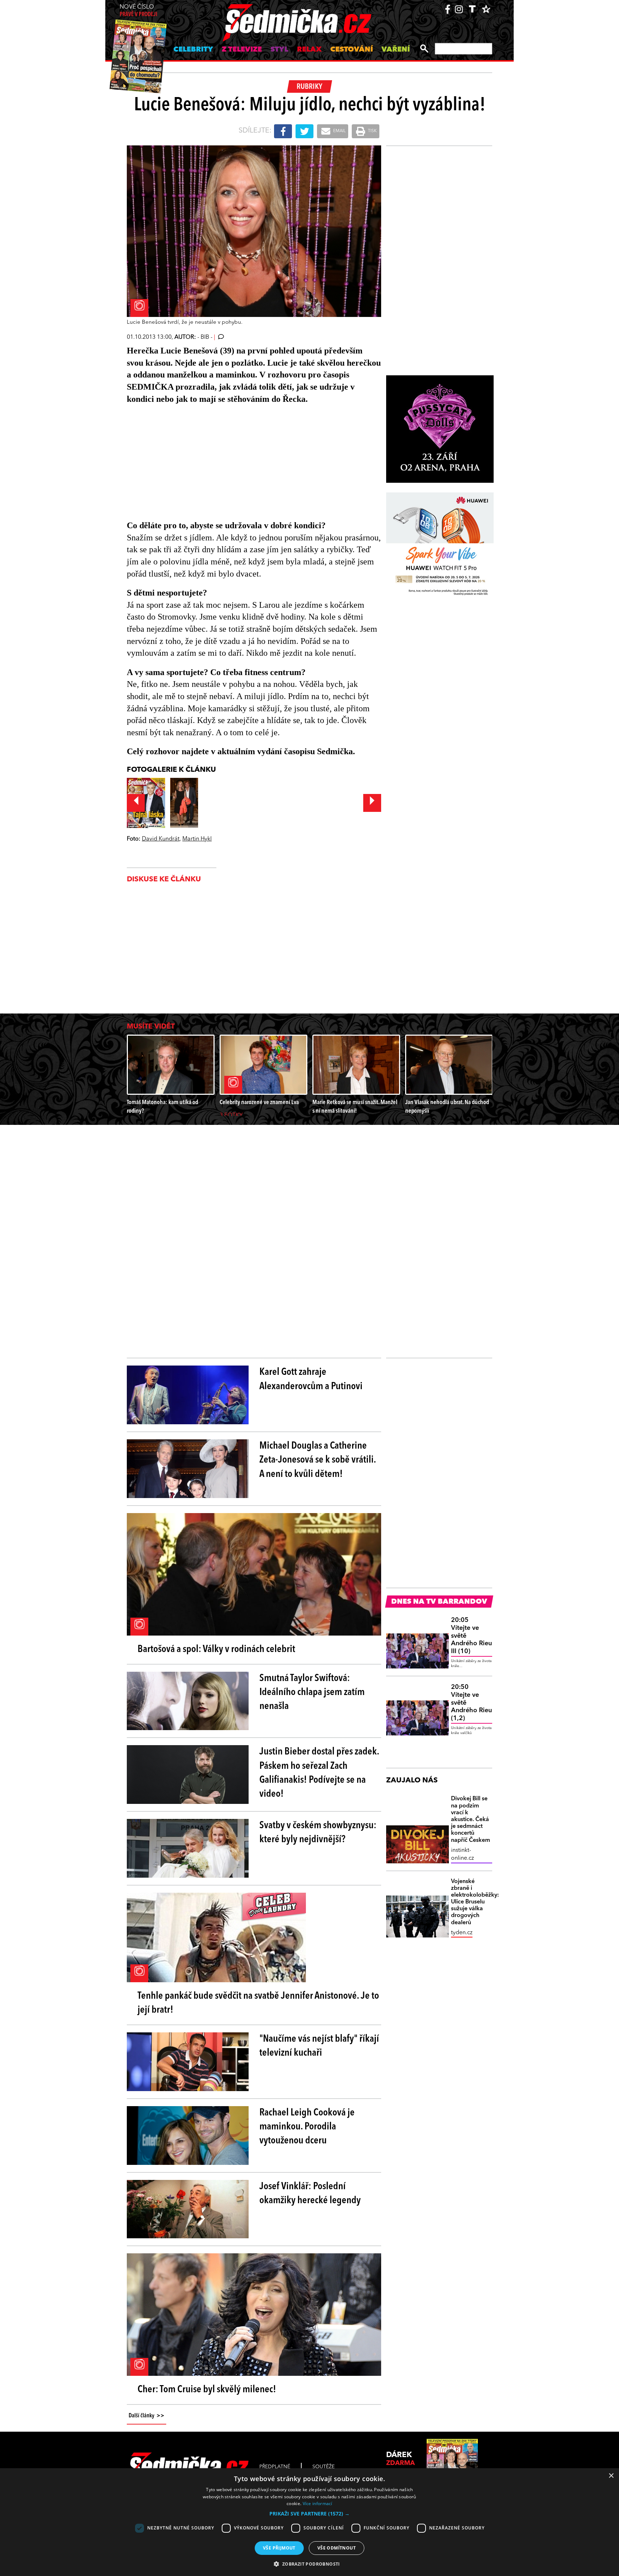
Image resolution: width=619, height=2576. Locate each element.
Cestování (352, 50)
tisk (372, 131)
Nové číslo (138, 11)
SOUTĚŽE (323, 2467)
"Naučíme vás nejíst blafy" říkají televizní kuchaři (319, 2046)
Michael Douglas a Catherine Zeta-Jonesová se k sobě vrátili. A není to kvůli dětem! (318, 1460)
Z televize (242, 50)
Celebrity (193, 50)
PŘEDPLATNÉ (275, 2467)
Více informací (318, 2503)
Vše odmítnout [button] (337, 2548)
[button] (309, 2514)
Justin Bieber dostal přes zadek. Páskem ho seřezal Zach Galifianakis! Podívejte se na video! (319, 1773)
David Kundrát (161, 839)
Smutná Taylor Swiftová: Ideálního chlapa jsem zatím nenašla (312, 1693)
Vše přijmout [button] (279, 2548)
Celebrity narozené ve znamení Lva (259, 1102)
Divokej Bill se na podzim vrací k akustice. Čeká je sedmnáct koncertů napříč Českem (471, 1819)
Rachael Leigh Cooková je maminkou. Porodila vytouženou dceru (307, 2127)
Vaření (396, 50)
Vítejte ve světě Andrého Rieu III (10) (471, 1636)
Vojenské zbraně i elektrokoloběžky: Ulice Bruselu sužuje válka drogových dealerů (472, 1902)
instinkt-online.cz (462, 1854)
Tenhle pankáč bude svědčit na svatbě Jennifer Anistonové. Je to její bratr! (258, 2003)
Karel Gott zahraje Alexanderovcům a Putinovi (311, 1379)
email (339, 131)
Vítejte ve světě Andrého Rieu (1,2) (471, 1703)
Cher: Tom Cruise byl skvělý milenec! (207, 2390)
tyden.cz (462, 1933)
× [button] (611, 2476)
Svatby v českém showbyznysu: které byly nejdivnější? (318, 1833)
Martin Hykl (197, 839)
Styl (279, 50)
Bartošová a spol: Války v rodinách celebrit (216, 1650)
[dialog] (309, 2522)
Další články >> (147, 2416)
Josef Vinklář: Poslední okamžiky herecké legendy (310, 2194)
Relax (309, 50)
